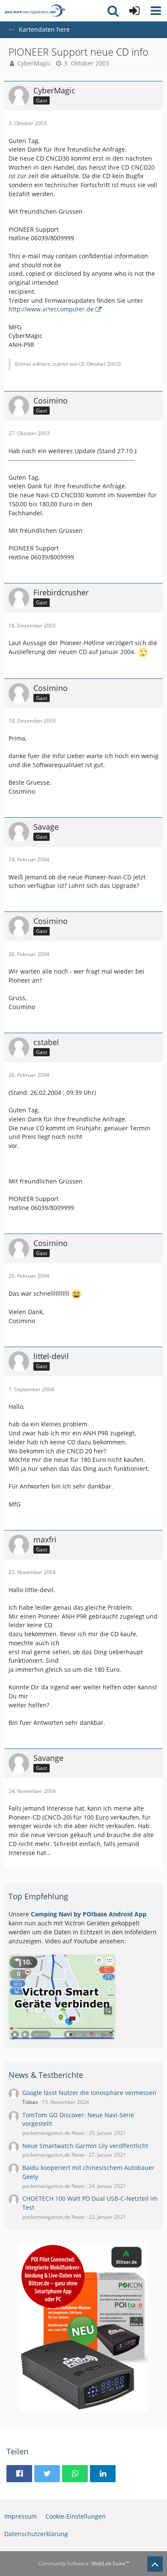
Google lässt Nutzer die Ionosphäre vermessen (89, 2093)
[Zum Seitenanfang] (155, 2564)
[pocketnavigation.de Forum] (35, 11)
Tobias (30, 2102)
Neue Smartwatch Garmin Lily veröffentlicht (85, 2146)
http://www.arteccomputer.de (51, 309)
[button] (156, 11)
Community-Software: (84, 2563)
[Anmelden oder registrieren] (134, 11)
